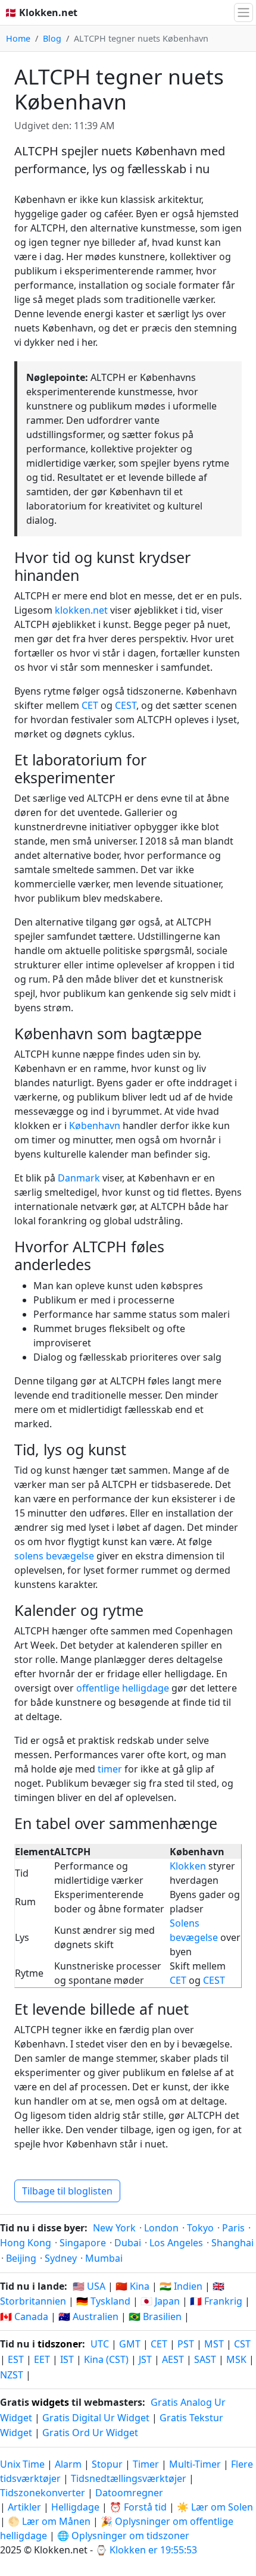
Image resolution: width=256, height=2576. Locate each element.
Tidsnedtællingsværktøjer (130, 2478)
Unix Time (22, 2464)
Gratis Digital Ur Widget (96, 2418)
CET (90, 705)
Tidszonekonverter (44, 2493)
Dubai (128, 2243)
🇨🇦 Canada (24, 2316)
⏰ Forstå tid (138, 2507)
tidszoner (60, 2344)
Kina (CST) (106, 2359)
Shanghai (232, 2243)
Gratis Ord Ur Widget (90, 2433)
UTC (100, 2344)
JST (145, 2359)
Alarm (68, 2464)
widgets (50, 2402)
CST (242, 2344)
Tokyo (200, 2228)
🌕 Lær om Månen (49, 2521)
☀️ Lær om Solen (215, 2507)
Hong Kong (26, 2243)
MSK (236, 2359)
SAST (205, 2359)
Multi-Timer (195, 2464)
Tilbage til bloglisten (67, 2191)
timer (110, 1769)
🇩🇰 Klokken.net (41, 12)
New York (114, 2228)
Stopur (107, 2464)
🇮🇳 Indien (181, 2286)
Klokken (188, 1866)
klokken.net (81, 610)
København (95, 1126)
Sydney (61, 2258)
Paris (233, 2228)
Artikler (24, 2507)
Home (18, 38)
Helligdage (75, 2507)
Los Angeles (176, 2243)
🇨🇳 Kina (132, 2286)
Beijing (21, 2258)
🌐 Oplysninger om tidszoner (123, 2536)
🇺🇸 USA (89, 2286)
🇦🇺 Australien (88, 2316)
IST (67, 2359)
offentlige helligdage (123, 1688)
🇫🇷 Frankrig (216, 2301)
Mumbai (104, 2258)
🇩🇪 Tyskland (103, 2301)
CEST (126, 705)
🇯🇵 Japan (160, 2301)
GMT (130, 2344)
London (161, 2228)
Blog (52, 38)
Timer (146, 2464)
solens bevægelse (54, 1556)
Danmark (79, 1178)
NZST (12, 2375)
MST (214, 2344)
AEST (173, 2359)
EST (16, 2359)
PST (186, 2344)
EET (42, 2359)
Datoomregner (129, 2493)
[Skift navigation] (243, 12)
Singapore (83, 2243)
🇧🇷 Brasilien (155, 2316)
